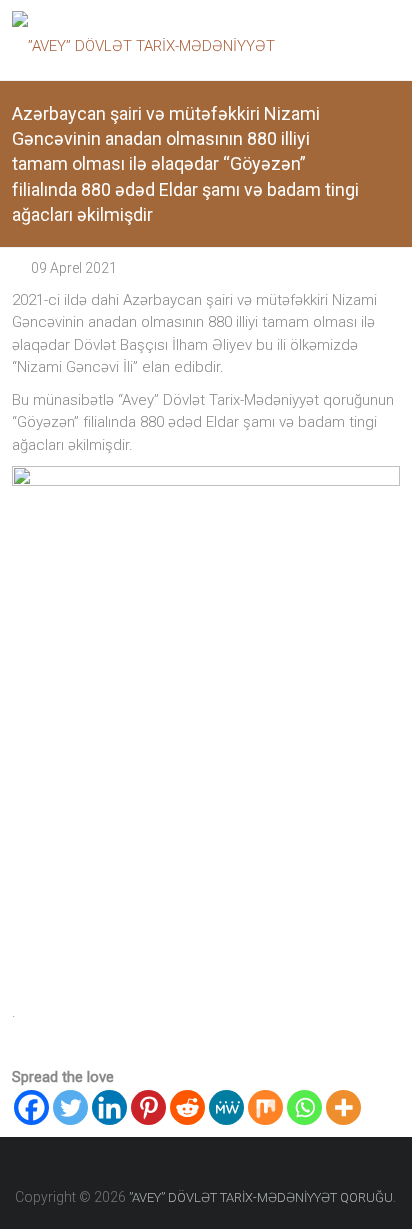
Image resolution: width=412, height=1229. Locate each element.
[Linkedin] (109, 1107)
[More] (343, 1107)
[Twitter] (70, 1107)
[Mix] (265, 1107)
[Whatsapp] (304, 1107)
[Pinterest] (148, 1107)
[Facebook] (31, 1107)
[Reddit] (187, 1107)
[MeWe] (226, 1107)
